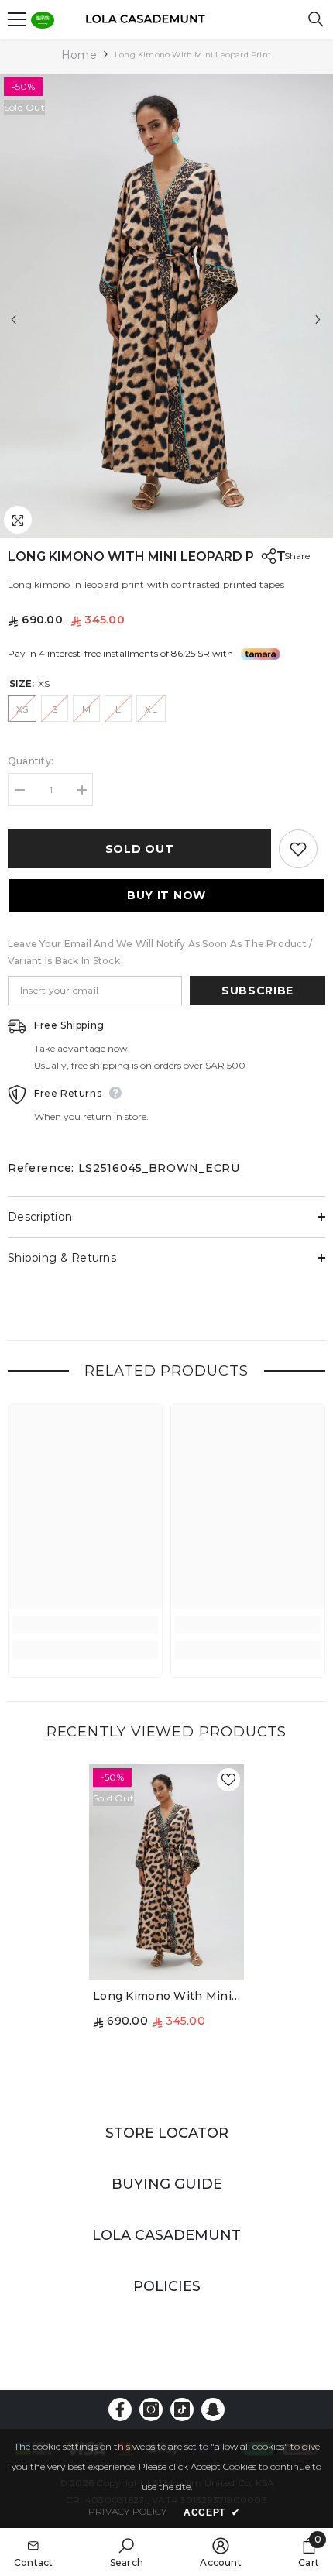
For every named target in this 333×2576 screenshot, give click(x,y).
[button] (14, 319)
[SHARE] (265, 556)
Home (79, 55)
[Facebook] (120, 2409)
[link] (85, 1625)
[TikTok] (182, 2409)
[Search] (316, 19)
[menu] (17, 19)
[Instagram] (151, 2409)
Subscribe (257, 991)
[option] (166, 306)
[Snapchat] (213, 2409)
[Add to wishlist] (298, 849)
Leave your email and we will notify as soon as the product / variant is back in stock (160, 952)
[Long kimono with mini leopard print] (166, 1872)
